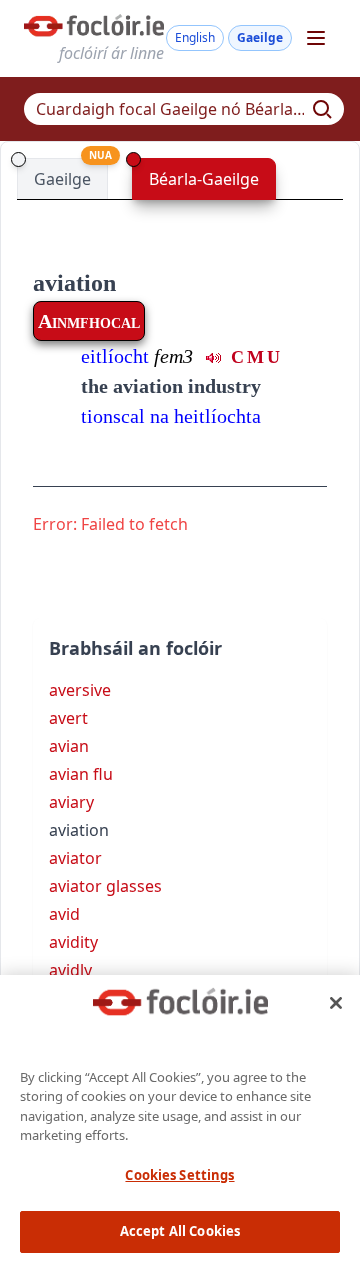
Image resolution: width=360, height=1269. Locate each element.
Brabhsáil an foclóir (135, 648)
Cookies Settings (179, 1175)
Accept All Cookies (180, 1231)
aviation (74, 283)
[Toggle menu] (316, 38)
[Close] (336, 1003)
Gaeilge (260, 37)
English (195, 37)
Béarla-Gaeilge (204, 179)
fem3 (173, 356)
